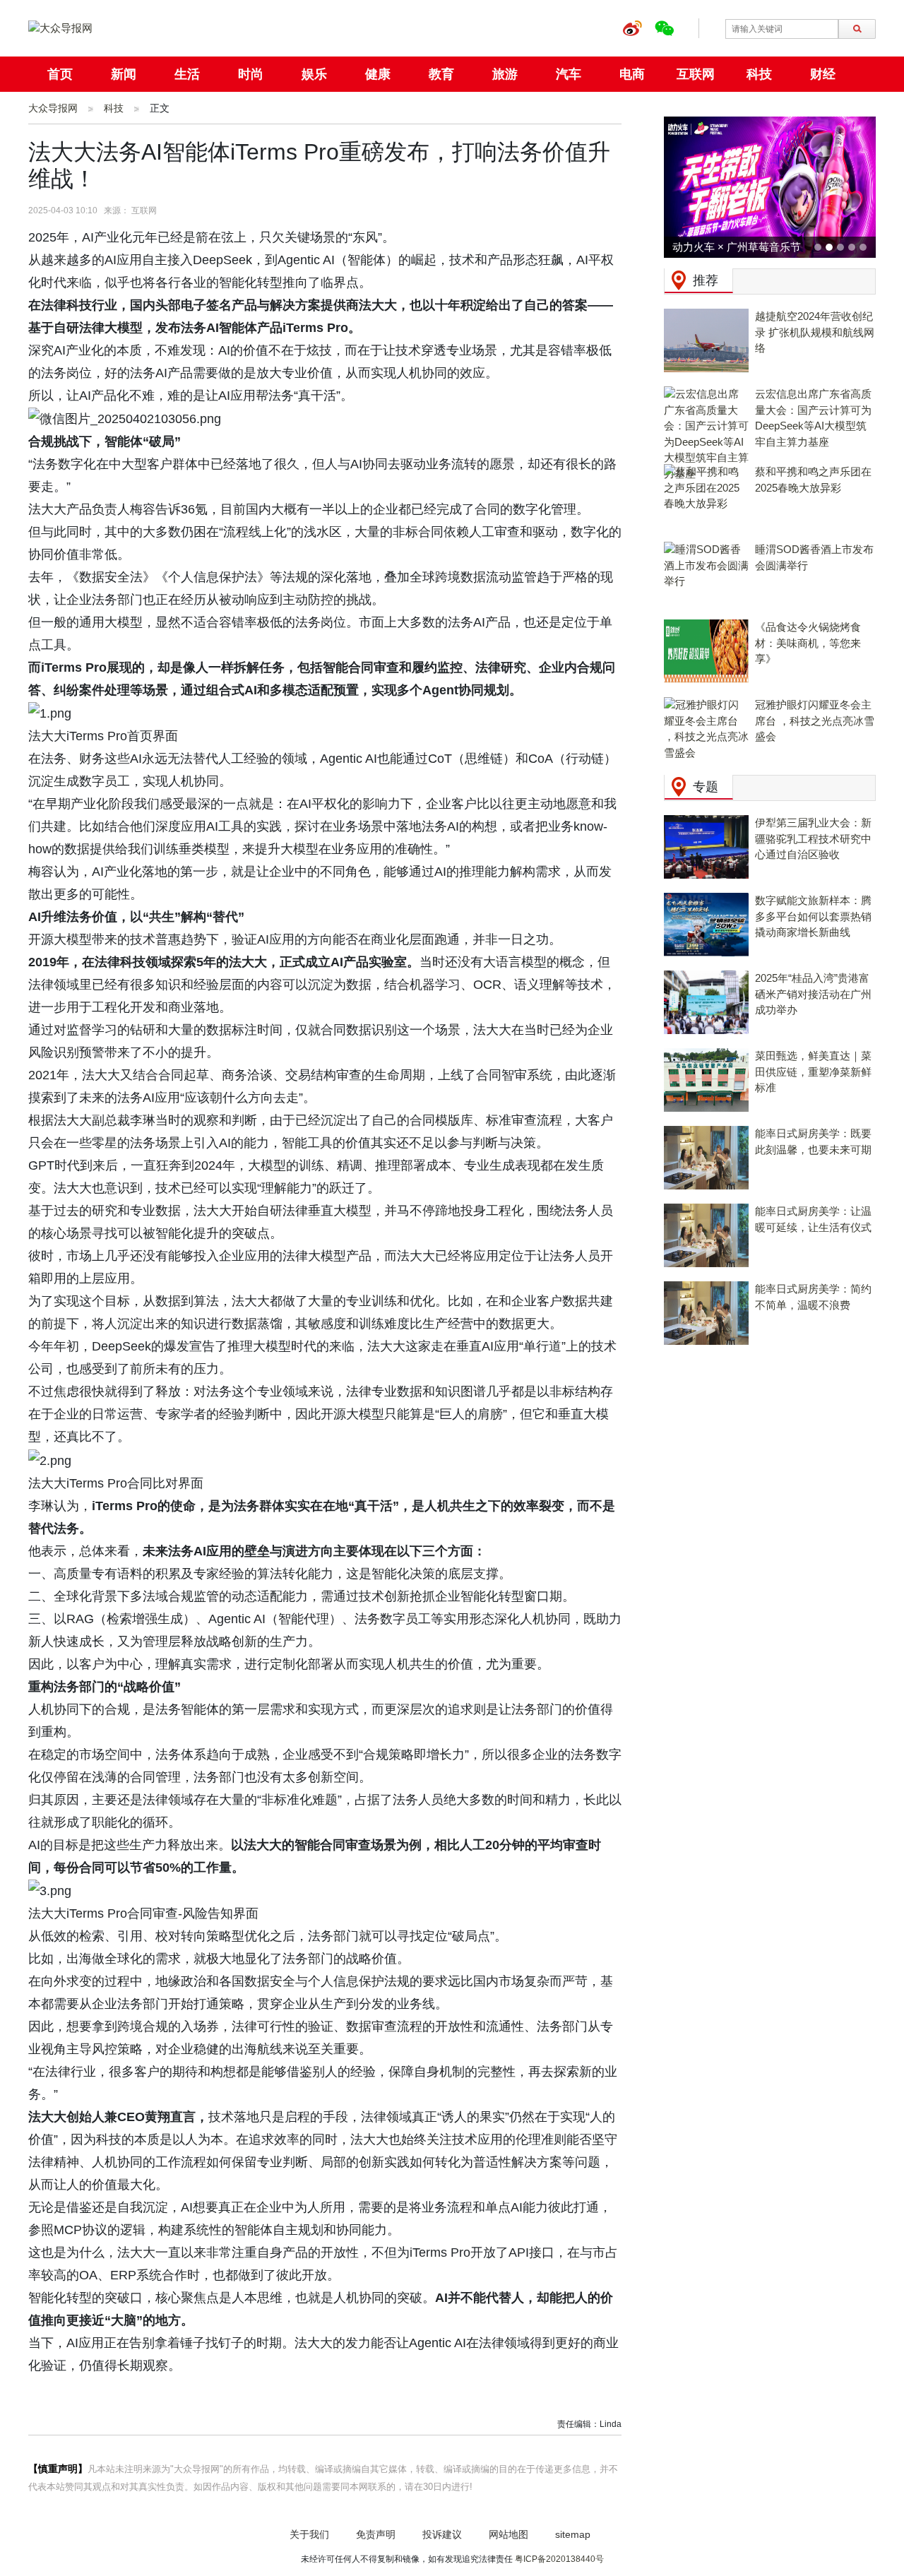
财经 (823, 74)
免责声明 (376, 2534)
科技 (759, 74)
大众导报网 (53, 108)
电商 (632, 74)
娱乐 (314, 74)
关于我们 (309, 2534)
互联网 (696, 74)
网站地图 (509, 2534)
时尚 (251, 74)
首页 (60, 74)
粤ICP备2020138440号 (559, 2559)
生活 (187, 74)
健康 (378, 74)
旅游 (505, 74)
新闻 (124, 74)
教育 (441, 74)
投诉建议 (442, 2534)
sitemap (573, 2534)
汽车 (569, 74)
